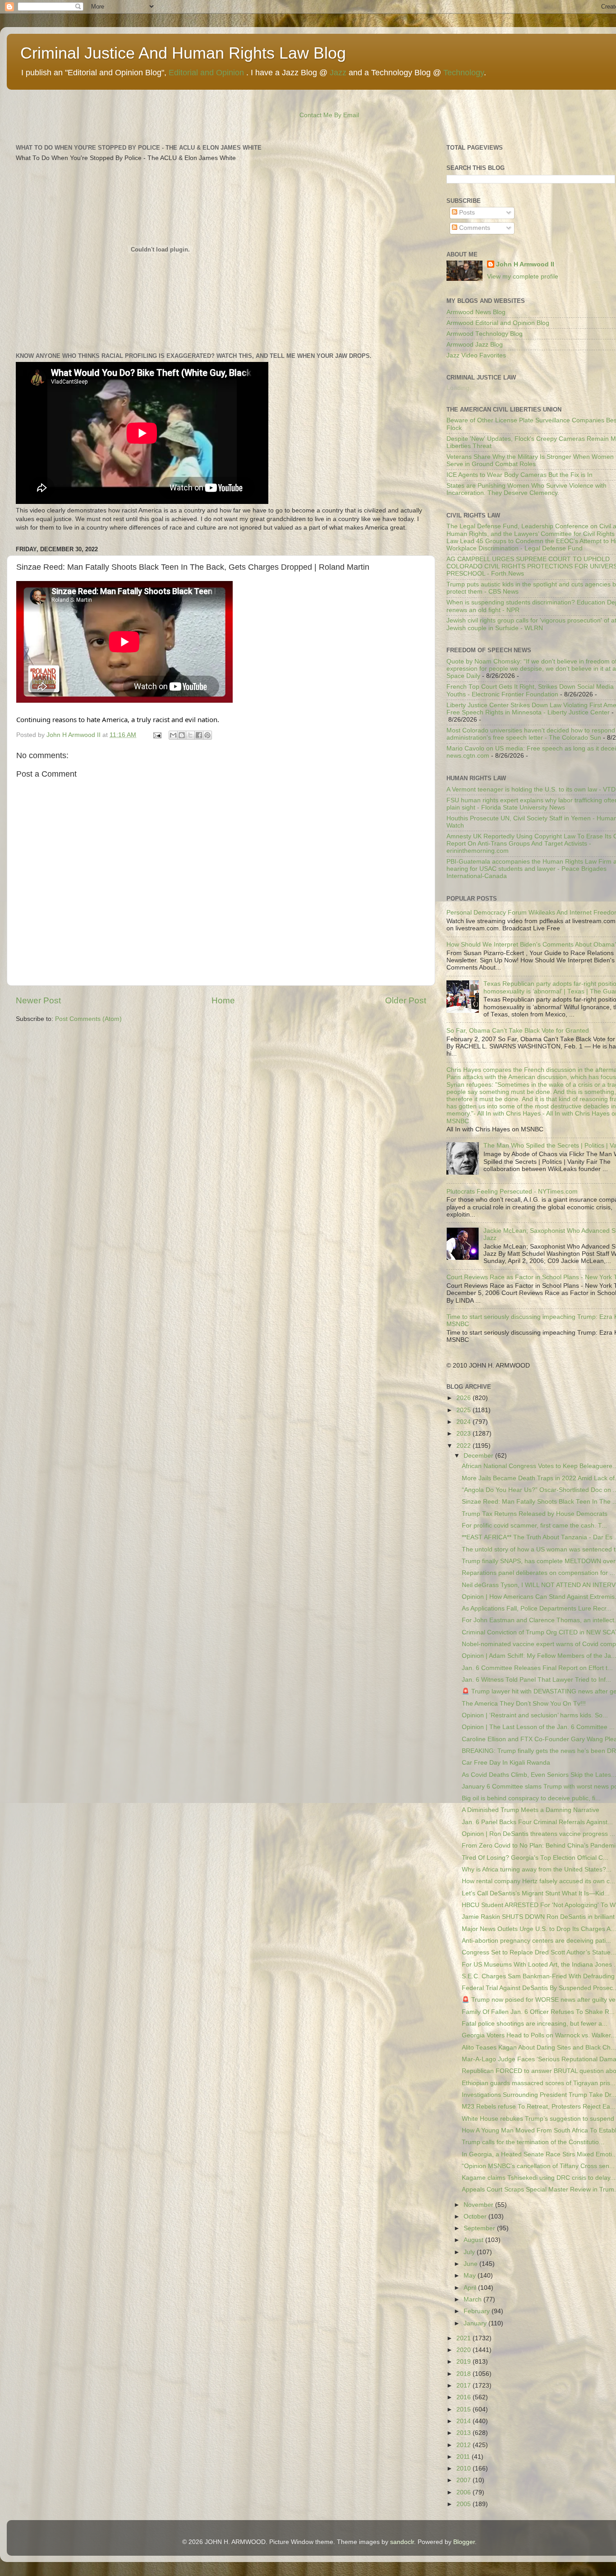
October (476, 2217)
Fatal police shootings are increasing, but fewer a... (535, 2024)
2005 (464, 2504)
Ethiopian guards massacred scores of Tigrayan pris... (539, 2083)
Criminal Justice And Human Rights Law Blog (183, 53)
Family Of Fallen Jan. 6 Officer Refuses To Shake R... (538, 2012)
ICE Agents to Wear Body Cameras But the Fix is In (519, 475)
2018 (464, 2374)
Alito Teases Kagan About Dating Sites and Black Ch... (539, 2048)
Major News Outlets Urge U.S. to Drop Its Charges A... (539, 1929)
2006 (464, 2492)
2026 (464, 1398)
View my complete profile (523, 277)
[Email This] (173, 735)
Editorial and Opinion (206, 73)
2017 (464, 2386)
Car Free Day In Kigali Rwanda (506, 1763)
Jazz (338, 73)
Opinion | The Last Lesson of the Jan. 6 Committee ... (538, 1727)
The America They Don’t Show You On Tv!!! (524, 1704)
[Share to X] (190, 735)
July (470, 2252)
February (478, 2311)
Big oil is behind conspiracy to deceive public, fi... (531, 1798)
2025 (464, 1410)
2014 (464, 2421)
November (479, 2205)
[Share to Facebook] (199, 735)
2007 (464, 2480)
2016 (464, 2397)
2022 (464, 1446)
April (471, 2288)
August (474, 2240)
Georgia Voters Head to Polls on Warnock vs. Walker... (539, 2035)
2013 (464, 2433)
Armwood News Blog (476, 312)
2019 (464, 2362)
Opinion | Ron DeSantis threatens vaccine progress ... (538, 1834)
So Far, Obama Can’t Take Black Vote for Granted (518, 1031)
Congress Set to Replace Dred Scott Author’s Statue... (539, 1952)
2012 (464, 2445)
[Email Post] (157, 735)
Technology (464, 73)
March (473, 2299)
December (479, 1456)
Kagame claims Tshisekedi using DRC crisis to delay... (539, 2178)
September (480, 2228)
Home (223, 1000)
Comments (474, 228)
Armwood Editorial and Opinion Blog (498, 323)
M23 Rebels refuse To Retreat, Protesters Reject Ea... (539, 2107)
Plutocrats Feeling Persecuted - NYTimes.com (512, 1192)
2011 (464, 2457)
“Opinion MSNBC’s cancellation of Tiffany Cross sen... (538, 2166)
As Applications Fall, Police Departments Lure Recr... (537, 1608)
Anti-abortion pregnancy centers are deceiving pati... (536, 1941)
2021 (464, 2338)
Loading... (461, 388)
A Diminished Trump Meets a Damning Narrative (531, 1810)
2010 (464, 2468)
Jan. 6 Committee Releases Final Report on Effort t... (537, 1668)
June (471, 2264)
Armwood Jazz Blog (475, 345)
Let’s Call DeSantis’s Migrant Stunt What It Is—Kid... (536, 1893)
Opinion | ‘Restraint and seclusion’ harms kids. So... (535, 1715)
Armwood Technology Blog (485, 334)
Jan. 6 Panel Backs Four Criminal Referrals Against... (537, 1822)
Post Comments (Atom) (88, 1019)
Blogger (464, 2542)
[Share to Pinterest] (207, 735)
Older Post (406, 1000)
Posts (466, 213)
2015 (464, 2409)
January (476, 2323)
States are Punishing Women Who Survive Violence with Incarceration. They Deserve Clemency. (526, 489)
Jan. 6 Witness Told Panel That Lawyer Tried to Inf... (536, 1680)
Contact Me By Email (329, 115)
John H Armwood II (525, 264)
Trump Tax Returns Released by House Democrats (535, 1514)
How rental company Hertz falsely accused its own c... (538, 1881)
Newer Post (38, 1000)
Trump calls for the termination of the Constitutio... (533, 2142)
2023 (464, 1434)
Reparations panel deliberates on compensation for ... (538, 1573)
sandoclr (402, 2542)
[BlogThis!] (182, 735)
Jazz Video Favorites (476, 355)
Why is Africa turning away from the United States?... (537, 1869)
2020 (464, 2350)
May (471, 2276)
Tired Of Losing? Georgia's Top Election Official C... (535, 1858)
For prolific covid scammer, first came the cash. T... (534, 1526)
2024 (464, 1422)
